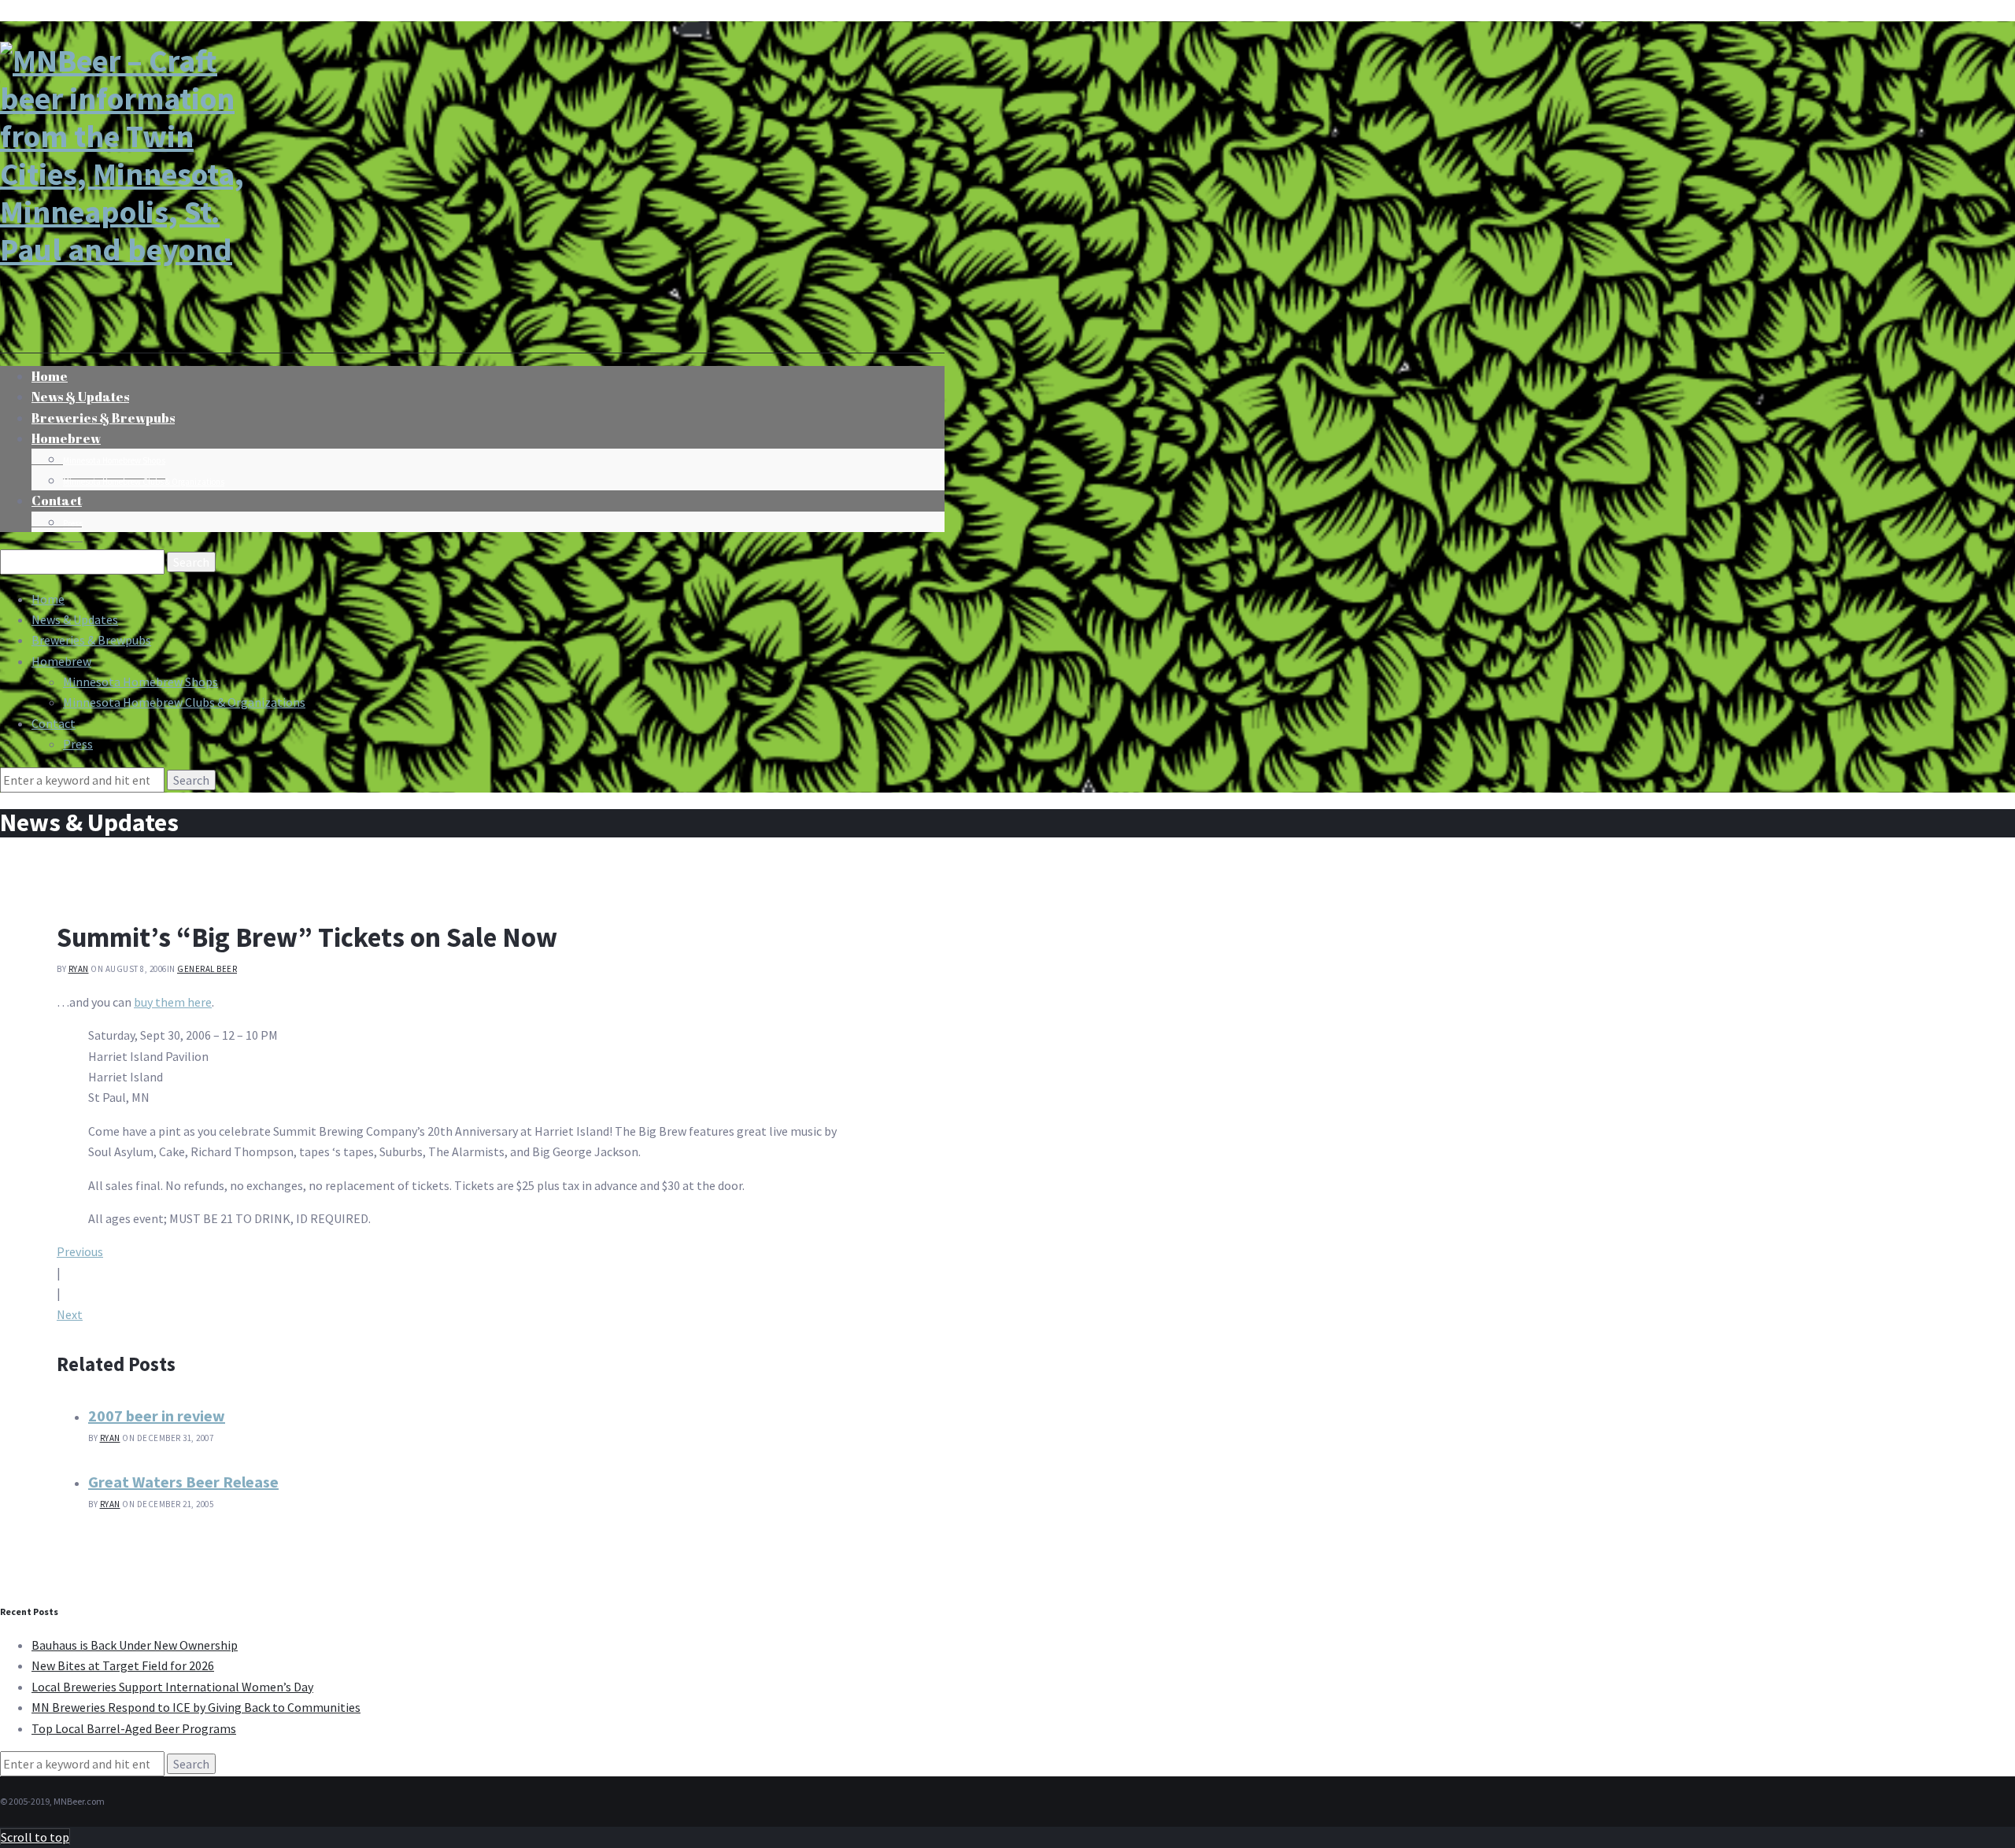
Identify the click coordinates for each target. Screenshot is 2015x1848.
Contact (57, 501)
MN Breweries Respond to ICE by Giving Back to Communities (196, 1707)
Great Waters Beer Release (183, 1482)
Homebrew (66, 438)
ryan (79, 969)
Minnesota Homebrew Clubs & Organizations (144, 482)
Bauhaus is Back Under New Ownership (135, 1645)
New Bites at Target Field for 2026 (123, 1665)
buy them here (173, 1002)
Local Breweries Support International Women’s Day (172, 1687)
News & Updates (75, 619)
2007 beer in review (157, 1416)
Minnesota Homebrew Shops (114, 460)
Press (73, 523)
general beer (207, 969)
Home (48, 599)
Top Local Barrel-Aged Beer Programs (134, 1728)
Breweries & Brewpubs (103, 418)
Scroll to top (35, 1837)
